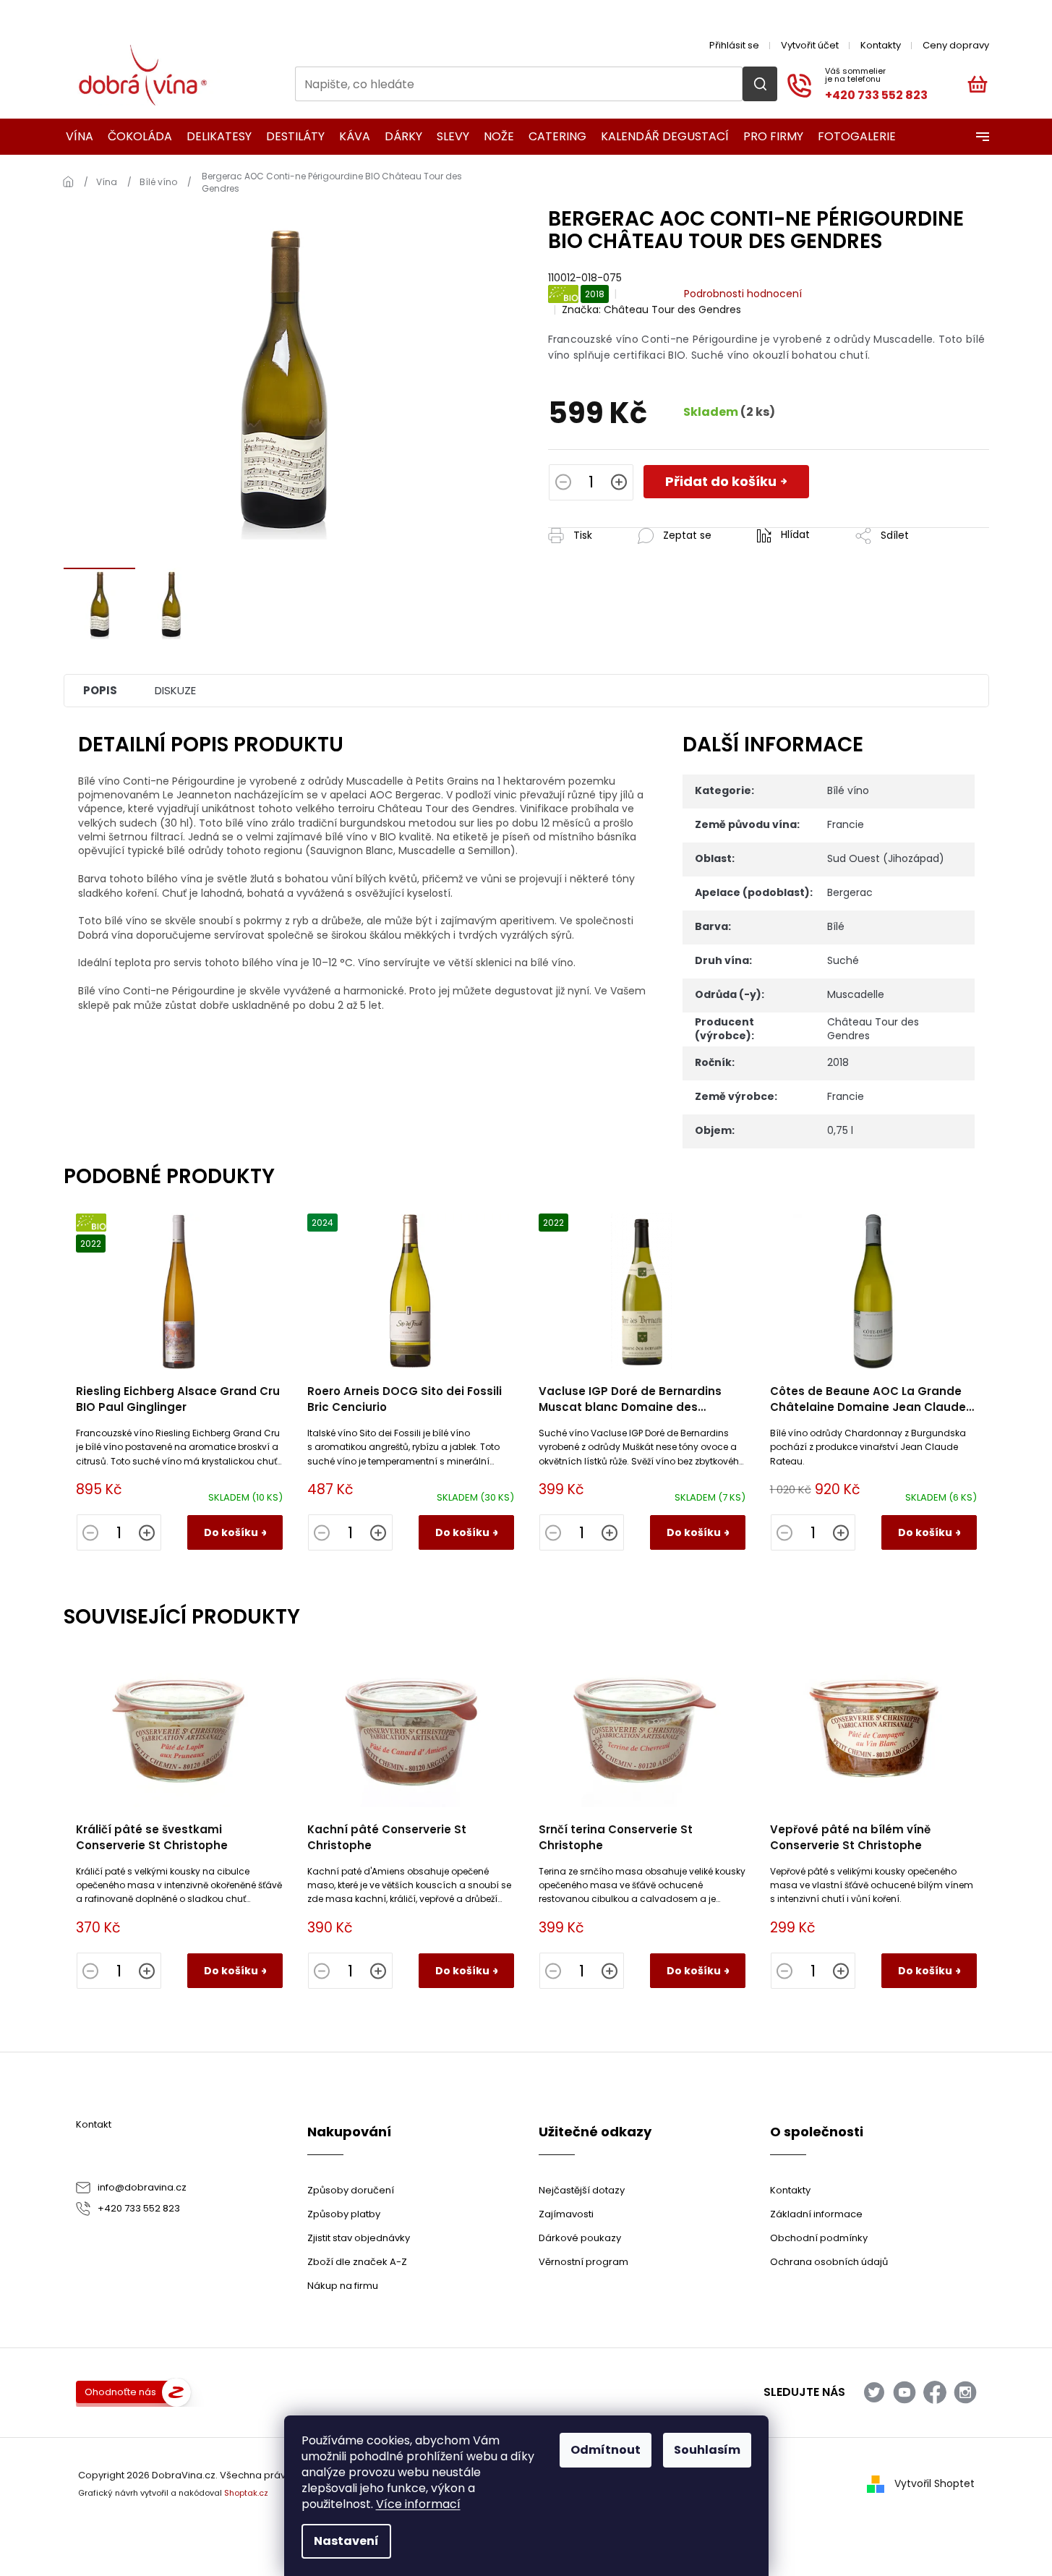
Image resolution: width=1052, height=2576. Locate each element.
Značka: (651, 310)
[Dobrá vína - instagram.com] (965, 2392)
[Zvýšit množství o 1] (619, 484)
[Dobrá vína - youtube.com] (905, 2392)
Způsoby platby (344, 2214)
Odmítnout (606, 2450)
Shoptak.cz (246, 2493)
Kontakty (881, 45)
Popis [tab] (100, 690)
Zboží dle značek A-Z (357, 2262)
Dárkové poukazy (580, 2238)
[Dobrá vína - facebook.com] (935, 2392)
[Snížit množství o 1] (563, 484)
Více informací (418, 2504)
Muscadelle (856, 994)
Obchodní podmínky (819, 2238)
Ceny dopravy (956, 45)
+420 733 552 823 (139, 2208)
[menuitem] (75, 137)
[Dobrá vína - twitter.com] (874, 2392)
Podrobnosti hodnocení (743, 294)
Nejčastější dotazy (582, 2190)
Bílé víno (848, 790)
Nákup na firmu (343, 2286)
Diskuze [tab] (175, 690)
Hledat (760, 84)
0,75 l (840, 1130)
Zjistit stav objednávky (359, 2238)
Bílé (836, 926)
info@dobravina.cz (142, 2187)
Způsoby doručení (351, 2190)
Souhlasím (707, 2450)
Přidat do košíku (721, 481)
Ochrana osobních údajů (829, 2262)
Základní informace (816, 2214)
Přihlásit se (734, 45)
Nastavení (346, 2541)
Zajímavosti (566, 2214)
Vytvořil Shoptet (935, 2483)
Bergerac (850, 892)
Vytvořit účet (810, 45)
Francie (846, 824)
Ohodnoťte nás (120, 2392)
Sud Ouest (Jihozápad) (886, 858)
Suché (843, 960)
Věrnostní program (583, 2262)
